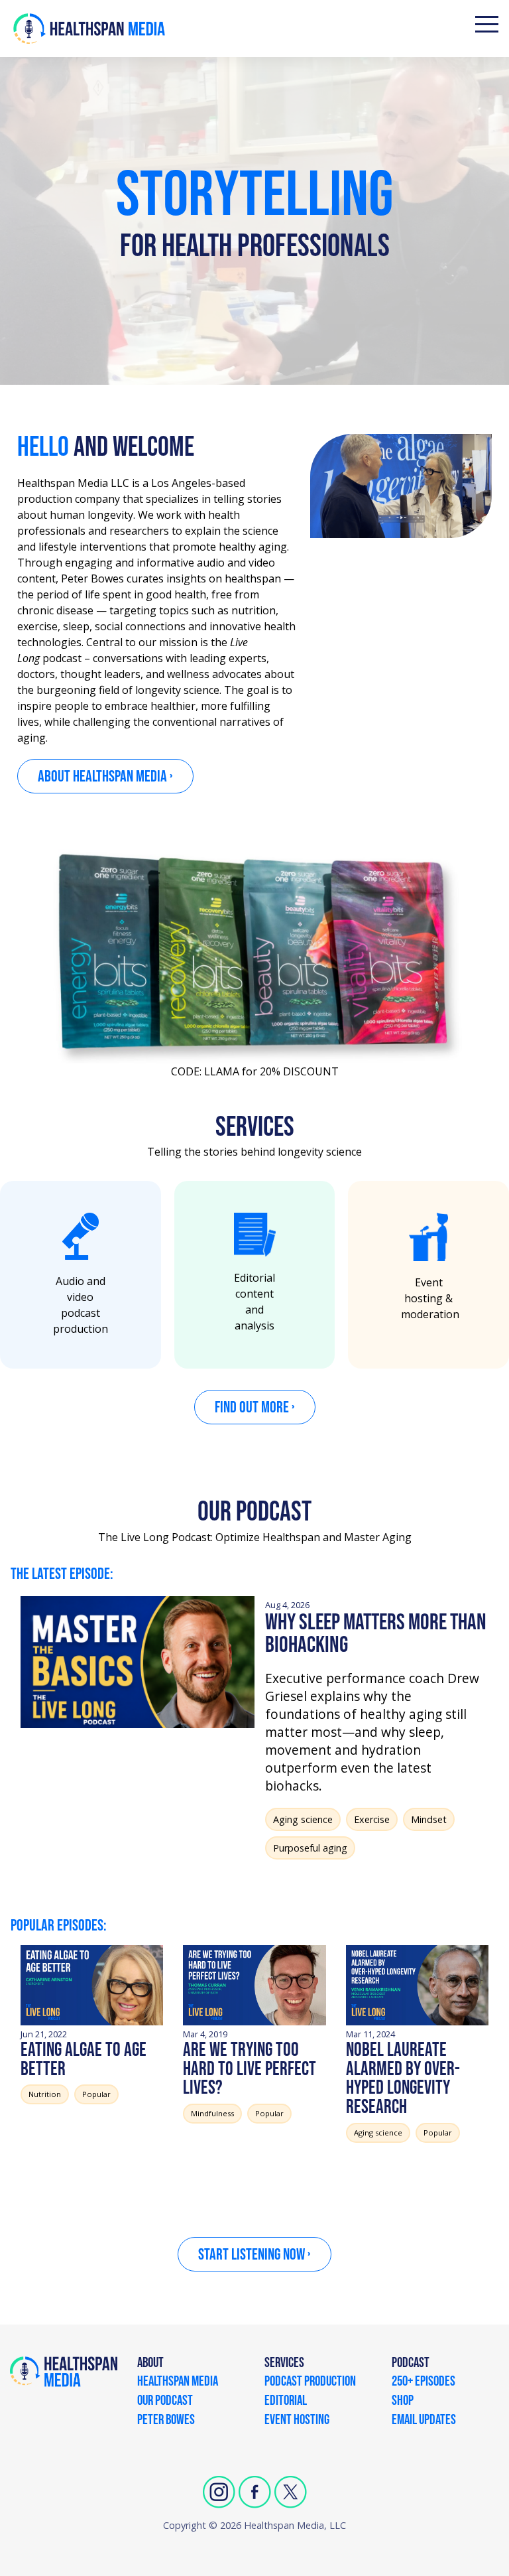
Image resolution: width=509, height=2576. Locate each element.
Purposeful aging (310, 1848)
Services (284, 2364)
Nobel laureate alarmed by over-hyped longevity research (403, 2079)
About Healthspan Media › (105, 777)
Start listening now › (254, 2255)
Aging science (303, 1819)
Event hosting (297, 2421)
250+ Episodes (424, 2382)
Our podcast (165, 2402)
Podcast (411, 2364)
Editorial (286, 2402)
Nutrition (45, 2094)
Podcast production (310, 2382)
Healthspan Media (178, 2382)
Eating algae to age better (84, 2060)
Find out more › (255, 1407)
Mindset (429, 1819)
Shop (403, 2402)
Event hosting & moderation (430, 1298)
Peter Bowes (166, 2421)
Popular (96, 2094)
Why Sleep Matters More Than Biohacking (376, 1634)
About (150, 2364)
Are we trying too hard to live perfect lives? (250, 2069)
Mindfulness (212, 2113)
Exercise (372, 1819)
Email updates (424, 2421)
